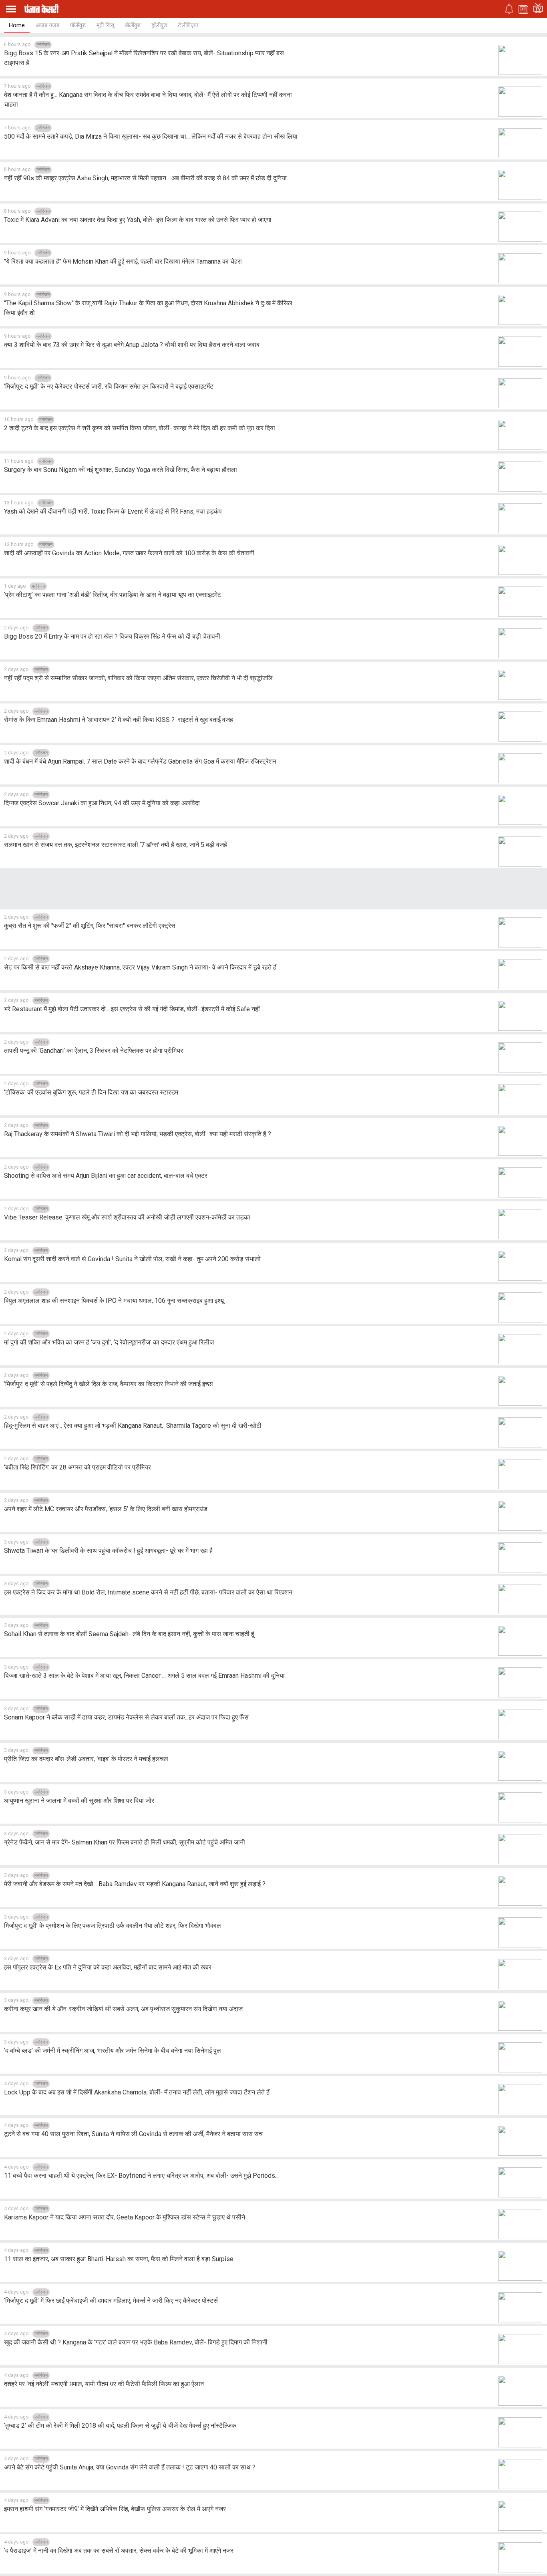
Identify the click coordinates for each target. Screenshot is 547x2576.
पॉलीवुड (78, 25)
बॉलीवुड (133, 25)
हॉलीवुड (159, 25)
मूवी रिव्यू (105, 25)
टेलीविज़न (188, 25)
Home (17, 25)
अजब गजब (47, 25)
